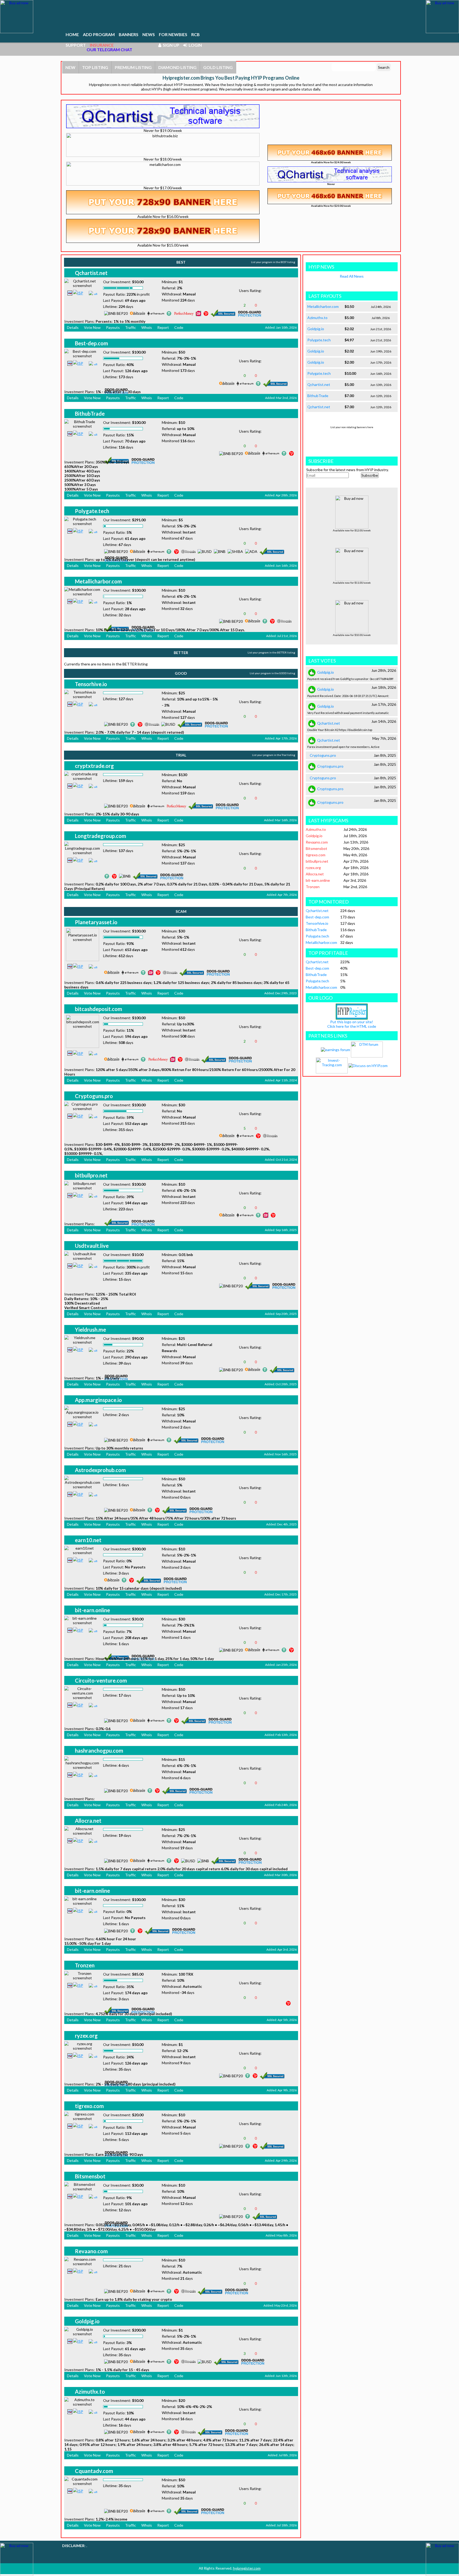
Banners (129, 34)
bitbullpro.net (91, 1175)
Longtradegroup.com (101, 836)
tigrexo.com (89, 2106)
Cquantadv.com (94, 2471)
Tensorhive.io (91, 684)
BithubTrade (90, 414)
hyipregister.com (247, 2568)
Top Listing (95, 67)
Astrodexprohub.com (100, 1470)
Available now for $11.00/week (352, 583)
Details (73, 327)
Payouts (113, 327)
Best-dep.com (92, 343)
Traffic (131, 327)
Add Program (99, 34)
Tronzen (85, 1965)
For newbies (173, 34)
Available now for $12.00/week (352, 530)
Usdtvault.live (92, 1246)
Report (163, 327)
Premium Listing (133, 67)
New (70, 67)
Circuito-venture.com (101, 1680)
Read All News (352, 276)
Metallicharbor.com (98, 581)
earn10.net (88, 1540)
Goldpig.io (87, 2321)
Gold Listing (218, 67)
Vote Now (92, 327)
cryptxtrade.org (94, 766)
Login (194, 45)
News (149, 34)
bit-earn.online (92, 1610)
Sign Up (170, 45)
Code (179, 327)
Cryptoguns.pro (94, 1096)
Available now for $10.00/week (352, 635)
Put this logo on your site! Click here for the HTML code (352, 1024)
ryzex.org (86, 2036)
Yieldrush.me (90, 1330)
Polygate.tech (92, 511)
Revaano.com (91, 2251)
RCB (195, 34)
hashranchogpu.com (99, 1751)
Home (72, 34)
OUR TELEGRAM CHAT (109, 50)
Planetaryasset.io (96, 922)
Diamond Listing (177, 67)
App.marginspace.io (98, 1400)
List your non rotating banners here (352, 427)
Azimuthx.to (90, 2392)
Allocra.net (88, 1821)
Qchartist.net (91, 273)
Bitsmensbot (90, 2176)
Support (76, 45)
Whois (147, 327)
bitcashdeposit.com (99, 1009)
